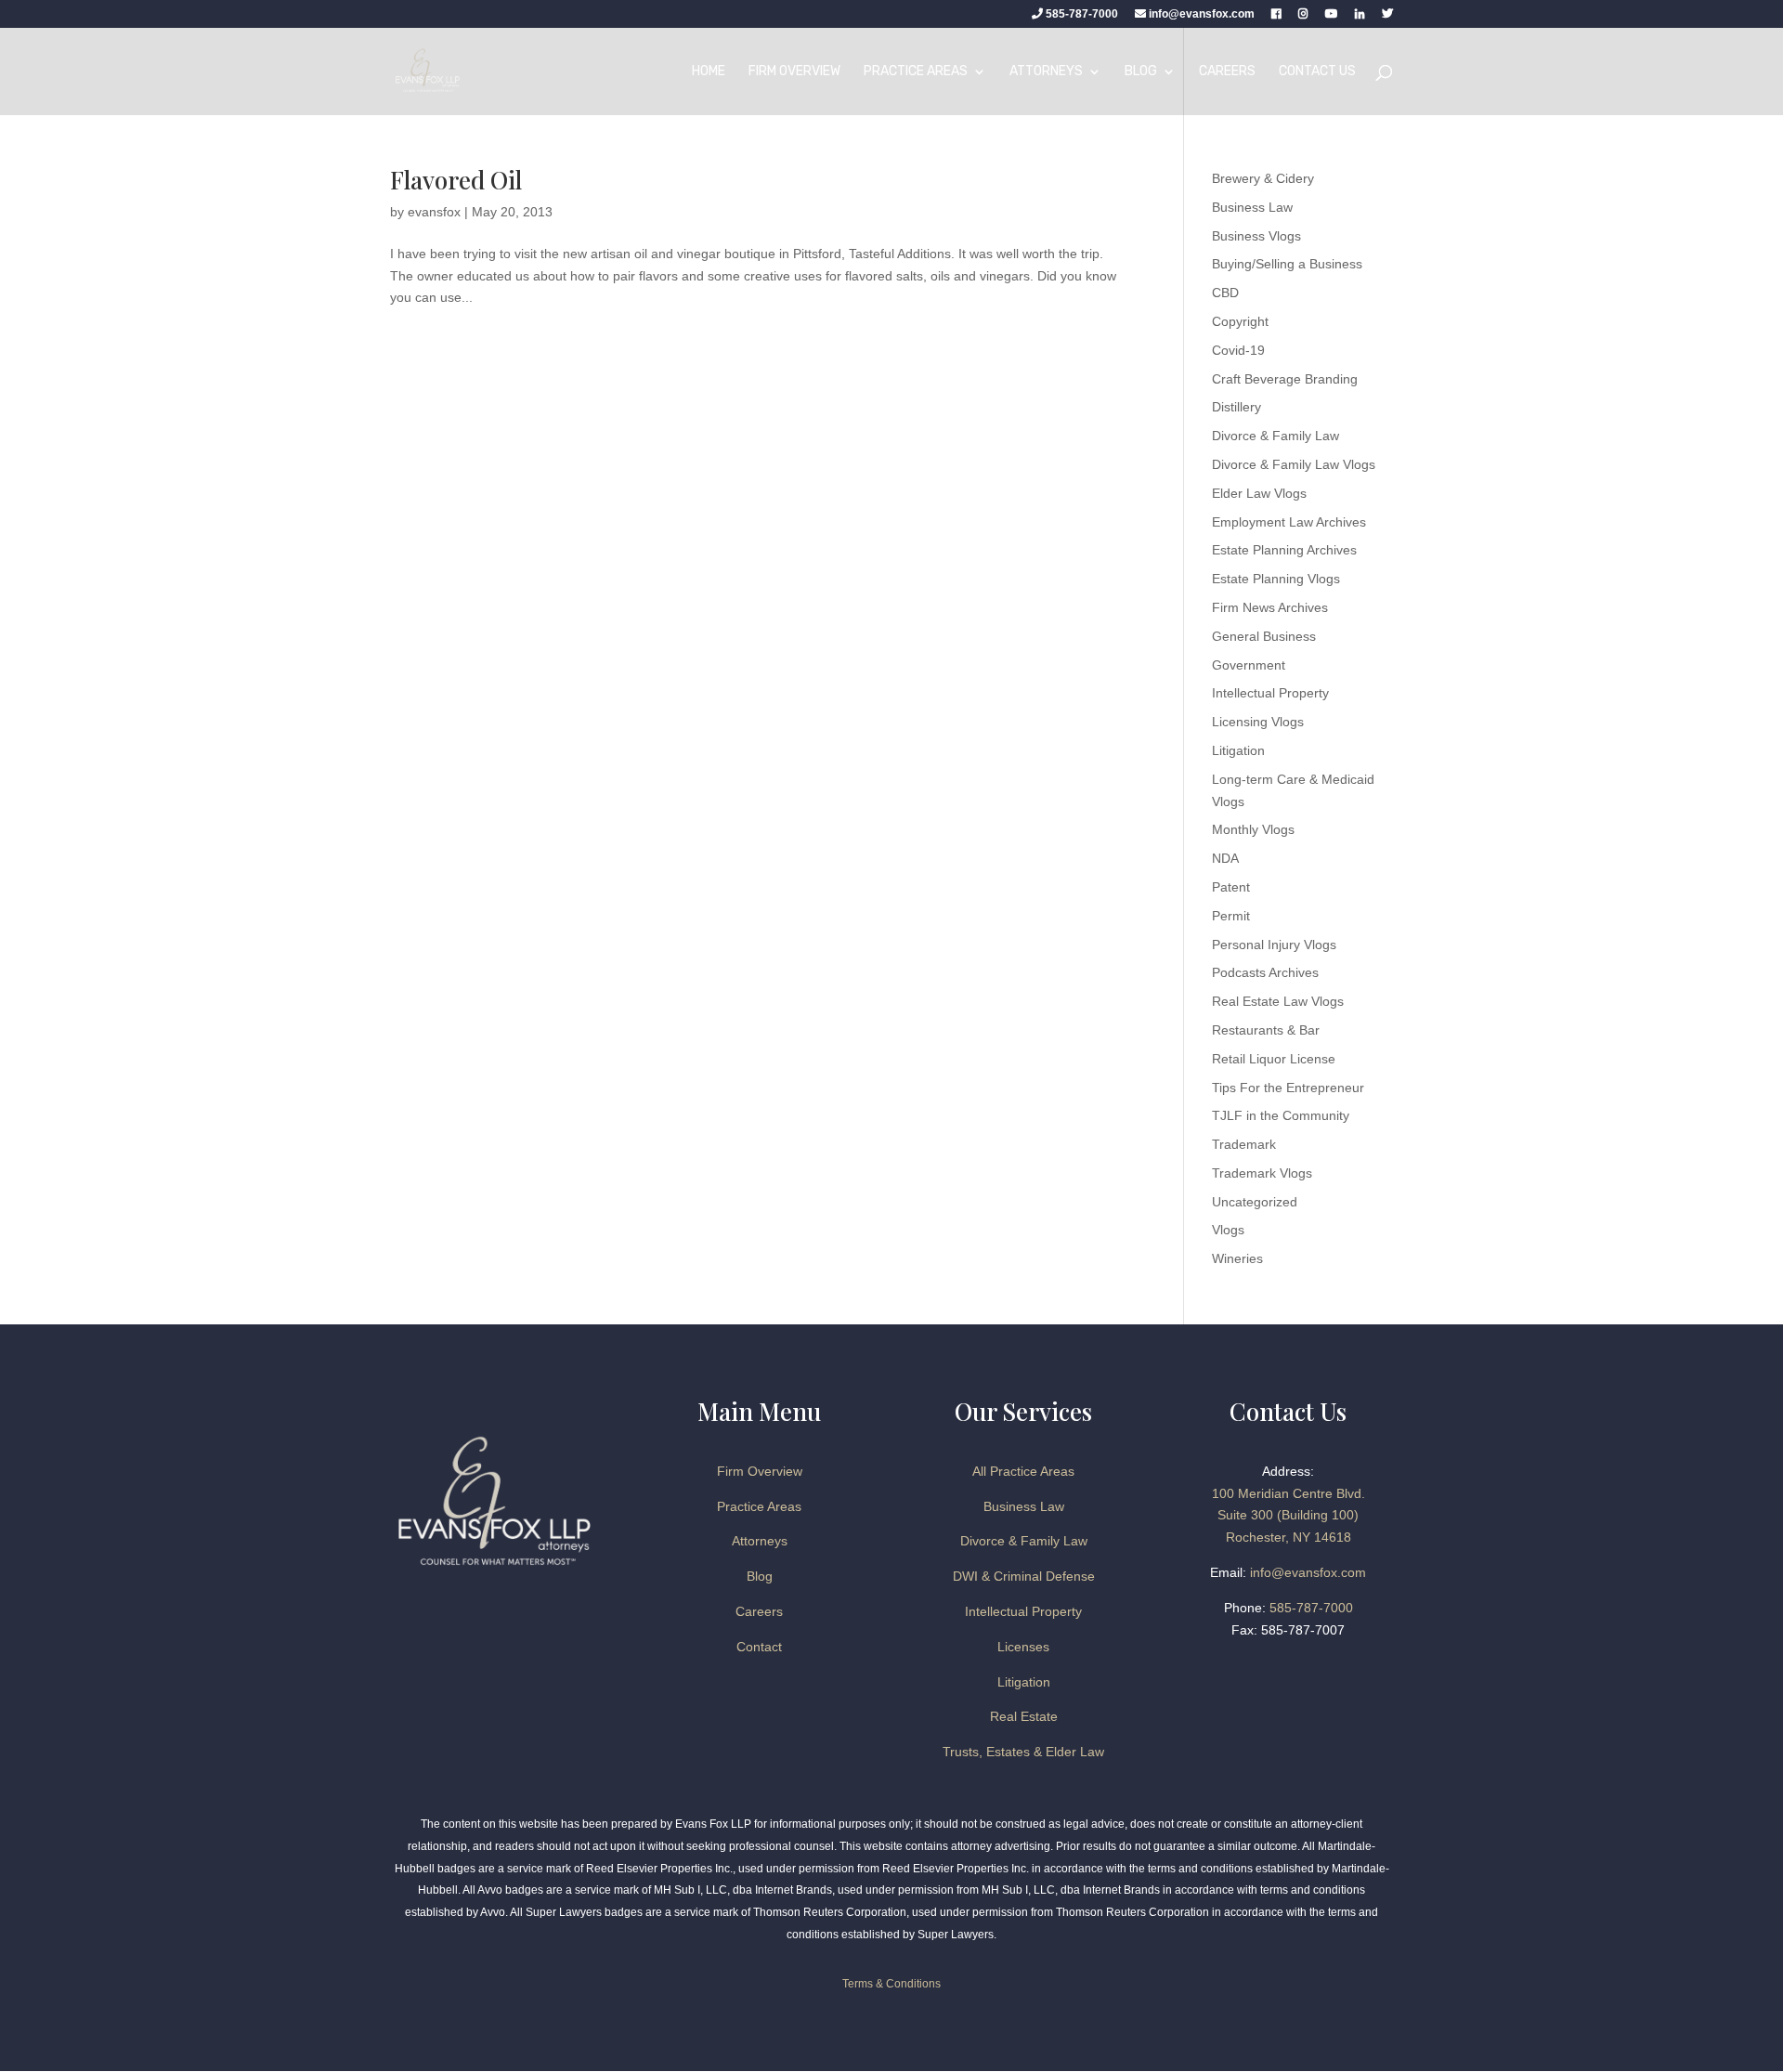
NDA (1225, 858)
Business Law (1252, 207)
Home (709, 72)
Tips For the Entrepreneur (1288, 1088)
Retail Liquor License (1274, 1059)
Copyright (1240, 321)
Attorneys (1046, 72)
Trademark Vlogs (1262, 1173)
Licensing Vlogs (1258, 722)
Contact (759, 1647)
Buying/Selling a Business (1287, 264)
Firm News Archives (1270, 607)
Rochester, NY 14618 (1288, 1537)
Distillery (1236, 407)
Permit (1231, 916)
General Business (1264, 636)
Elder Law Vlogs (1259, 493)
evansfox (434, 212)
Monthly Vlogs (1253, 829)
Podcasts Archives (1265, 972)
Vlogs (1228, 1230)
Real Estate (1024, 1716)
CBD (1225, 293)
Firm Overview (794, 72)
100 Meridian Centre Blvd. (1288, 1493)
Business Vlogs (1256, 236)
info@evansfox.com (1202, 14)
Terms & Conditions (891, 1984)
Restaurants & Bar (1266, 1030)
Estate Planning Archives (1284, 550)
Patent (1231, 887)
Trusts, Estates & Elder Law (1023, 1752)
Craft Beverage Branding (1285, 379)
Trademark (1244, 1144)
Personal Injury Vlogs (1274, 945)
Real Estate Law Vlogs (1278, 1001)
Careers (1227, 72)
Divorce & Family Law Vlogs (1294, 464)
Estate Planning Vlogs (1276, 579)
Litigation (1238, 750)
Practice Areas (916, 72)
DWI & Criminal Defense (1024, 1576)
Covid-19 (1238, 350)
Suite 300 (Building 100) (1288, 1515)
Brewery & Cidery (1263, 178)
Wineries (1237, 1258)
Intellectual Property (1270, 693)
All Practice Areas (1023, 1471)
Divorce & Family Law (1275, 436)
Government (1249, 665)
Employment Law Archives (1289, 522)
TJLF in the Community (1281, 1115)
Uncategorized (1255, 1202)
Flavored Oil (456, 180)
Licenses (1023, 1647)
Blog (1141, 72)
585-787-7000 (1080, 14)
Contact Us (1317, 72)
